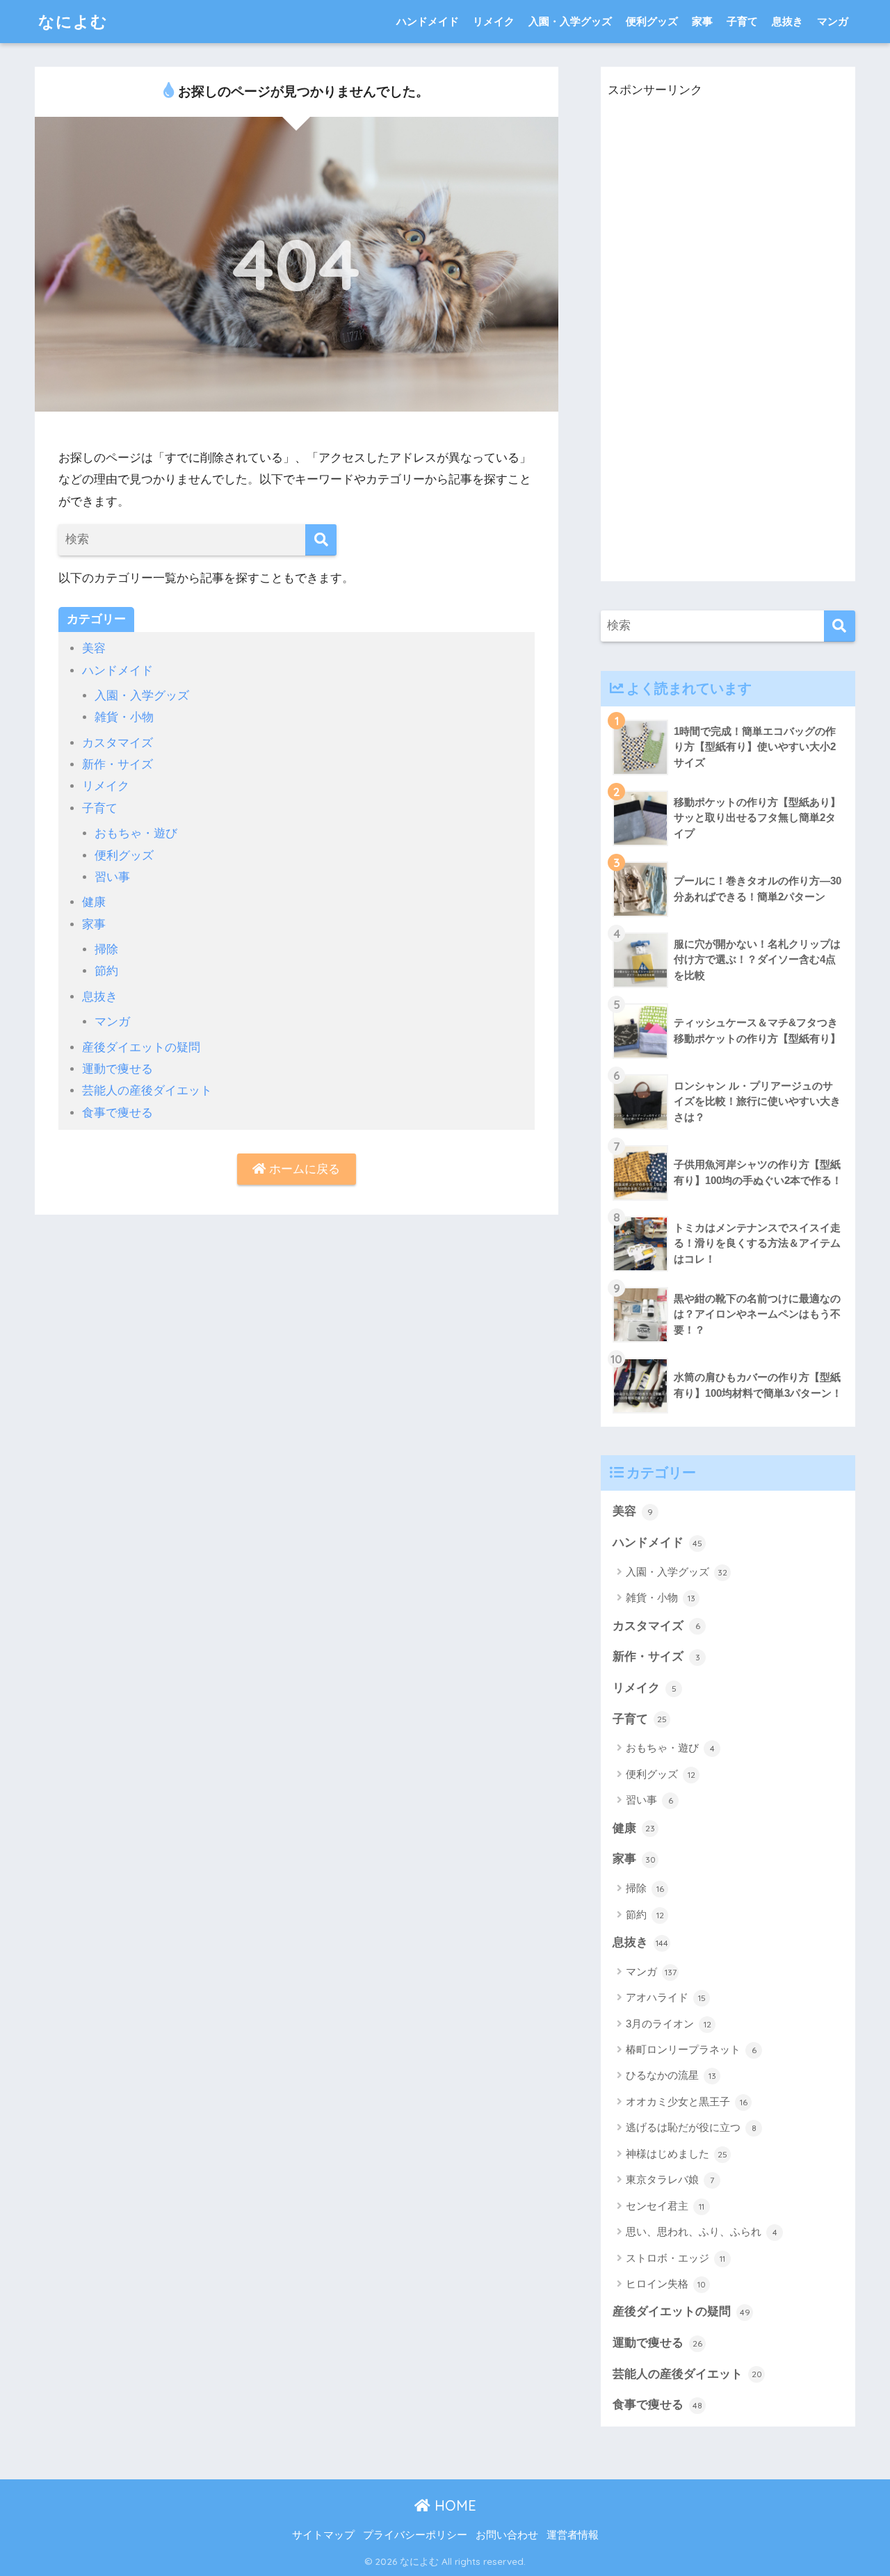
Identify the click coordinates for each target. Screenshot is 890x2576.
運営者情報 (573, 2535)
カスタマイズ (118, 743)
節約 (106, 971)
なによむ (73, 21)
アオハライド (666, 1997)
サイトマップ (323, 2535)
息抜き (787, 21)
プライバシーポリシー (415, 2535)
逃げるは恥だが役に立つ (691, 2127)
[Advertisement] (712, 353)
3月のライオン (669, 2024)
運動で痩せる (118, 1069)
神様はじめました (677, 2154)
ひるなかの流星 (671, 2075)
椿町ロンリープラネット (691, 2049)
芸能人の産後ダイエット (147, 1091)
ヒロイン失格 (666, 2284)
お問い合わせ (507, 2535)
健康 (94, 902)
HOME (453, 2505)
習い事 (112, 877)
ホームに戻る (303, 1169)
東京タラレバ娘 (670, 2179)
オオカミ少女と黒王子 (687, 2101)
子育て (742, 21)
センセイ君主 (665, 2206)
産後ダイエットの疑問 (141, 1047)
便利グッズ (652, 21)
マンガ (833, 21)
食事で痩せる (118, 1113)
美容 (94, 648)
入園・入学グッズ (570, 21)
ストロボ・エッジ (675, 2258)
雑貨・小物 (124, 717)
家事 (702, 21)
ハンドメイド (428, 21)
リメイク (494, 21)
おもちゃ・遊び (136, 833)
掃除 (106, 949)
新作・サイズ (118, 764)
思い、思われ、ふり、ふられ (702, 2231)
